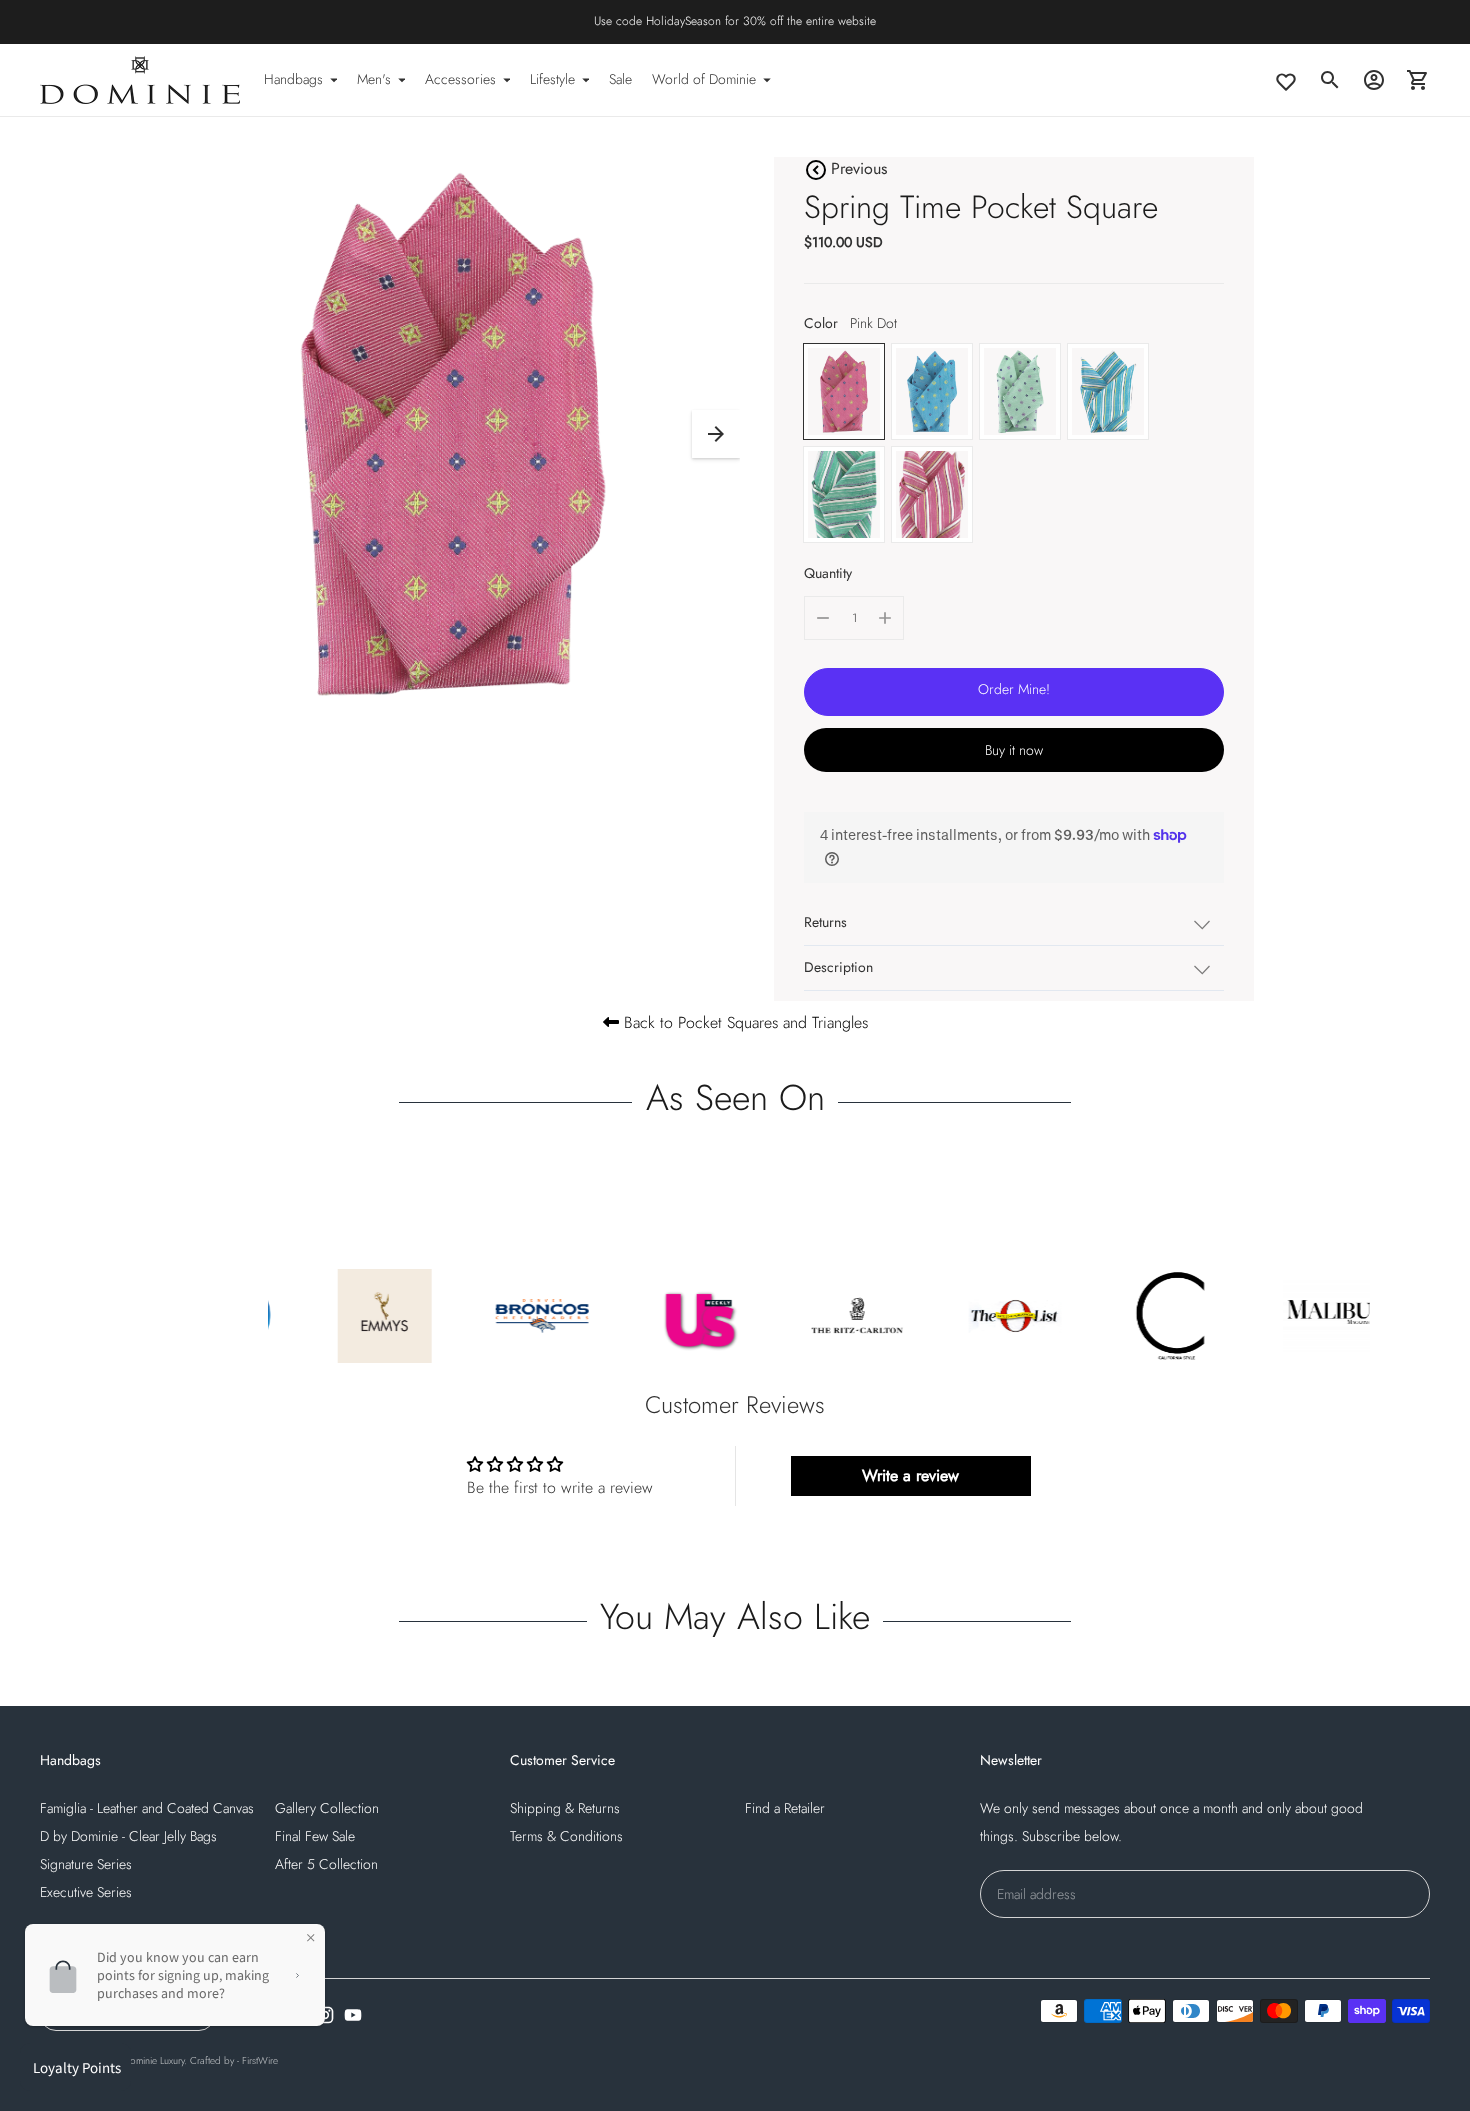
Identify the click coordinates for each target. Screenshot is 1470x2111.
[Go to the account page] (1374, 80)
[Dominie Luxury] (140, 80)
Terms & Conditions (566, 1836)
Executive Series (86, 1892)
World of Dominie (704, 79)
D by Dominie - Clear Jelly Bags (128, 1836)
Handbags (293, 79)
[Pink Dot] (844, 391)
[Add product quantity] (885, 618)
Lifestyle (552, 79)
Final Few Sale (315, 1836)
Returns (825, 922)
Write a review (910, 1475)
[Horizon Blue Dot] (932, 391)
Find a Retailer (785, 1808)
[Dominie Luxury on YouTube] (353, 2015)
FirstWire (260, 2060)
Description (838, 967)
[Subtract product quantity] (823, 618)
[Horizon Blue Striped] (1108, 391)
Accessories (460, 79)
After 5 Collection (326, 1864)
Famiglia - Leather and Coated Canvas (147, 1808)
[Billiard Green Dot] (1020, 391)
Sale (620, 79)
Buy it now (1014, 750)
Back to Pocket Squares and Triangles (743, 1022)
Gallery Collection (327, 1808)
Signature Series (86, 1864)
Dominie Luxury (153, 2060)
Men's (374, 79)
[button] (716, 434)
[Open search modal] (1330, 80)
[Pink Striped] (932, 494)
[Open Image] (453, 434)
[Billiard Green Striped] (844, 494)
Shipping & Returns (565, 1808)
